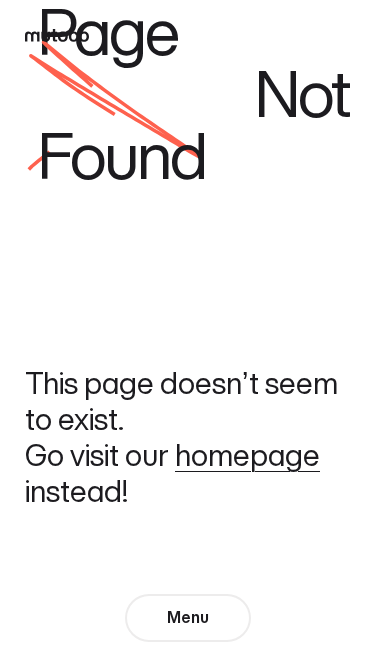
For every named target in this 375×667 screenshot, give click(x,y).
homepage (247, 455)
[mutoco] (57, 33)
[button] (188, 618)
